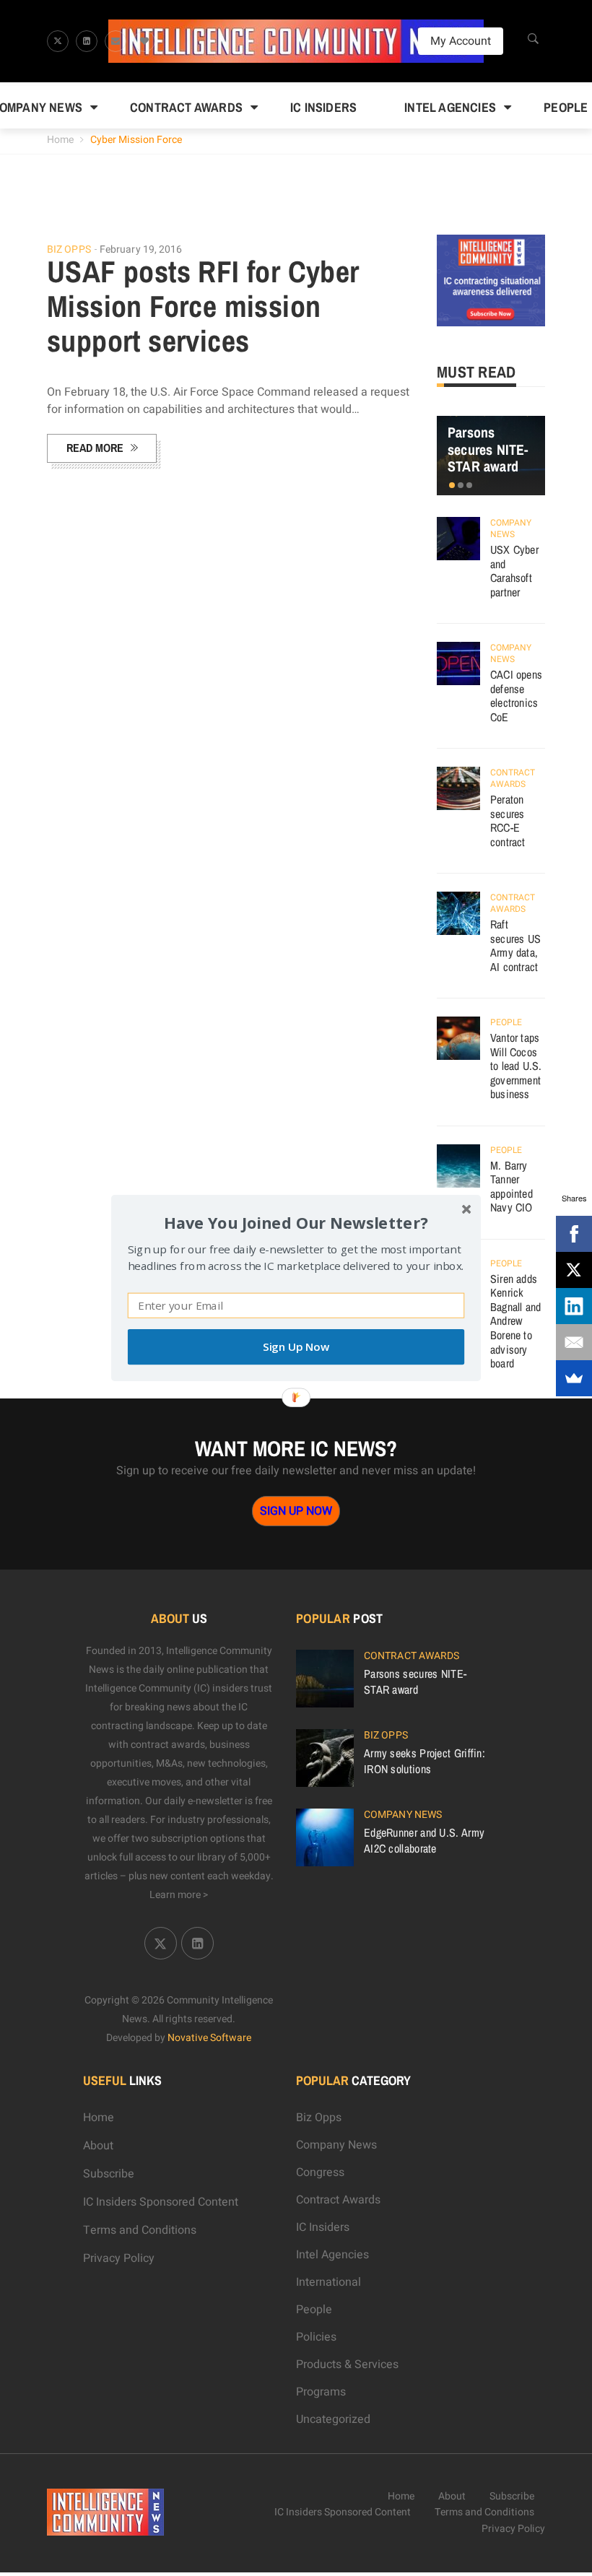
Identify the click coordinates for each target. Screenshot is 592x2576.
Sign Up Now (296, 1347)
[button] (296, 1223)
